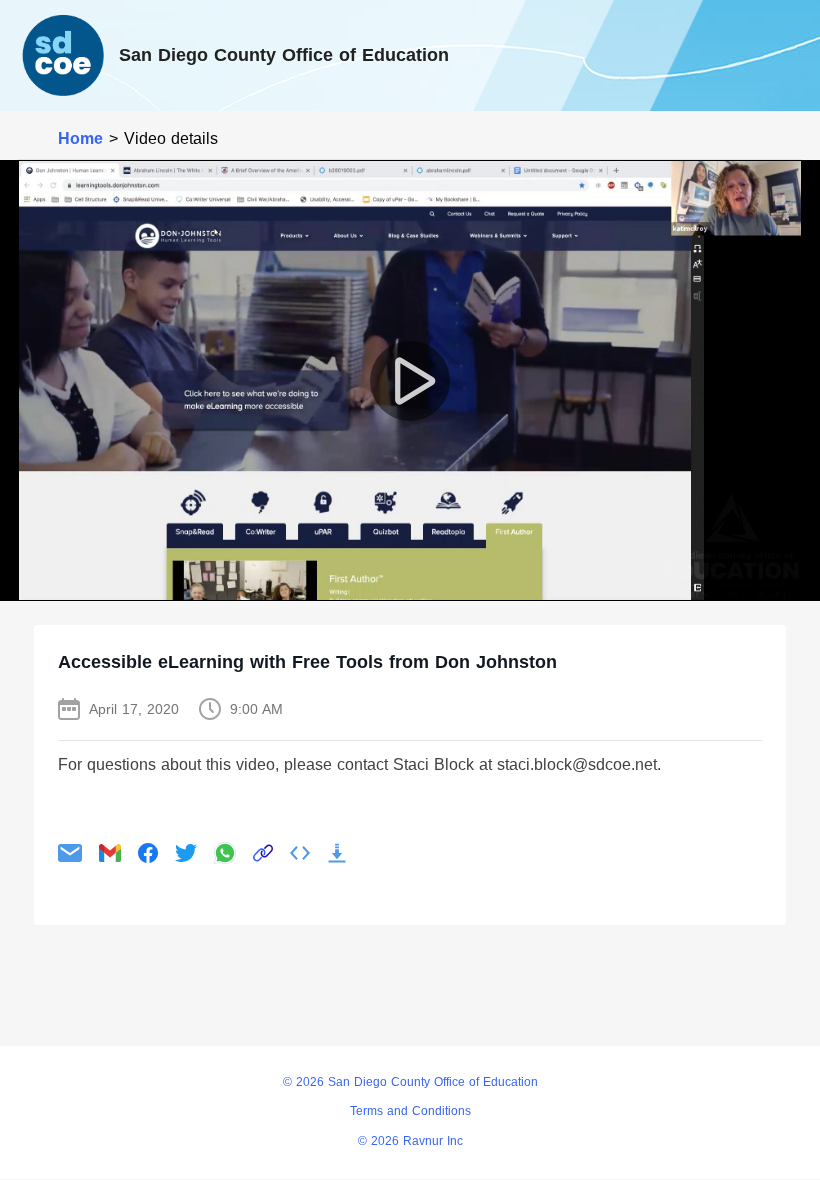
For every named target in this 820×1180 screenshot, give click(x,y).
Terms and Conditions (410, 1111)
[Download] (337, 853)
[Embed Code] (300, 853)
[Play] (410, 381)
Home (80, 138)
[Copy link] (263, 853)
